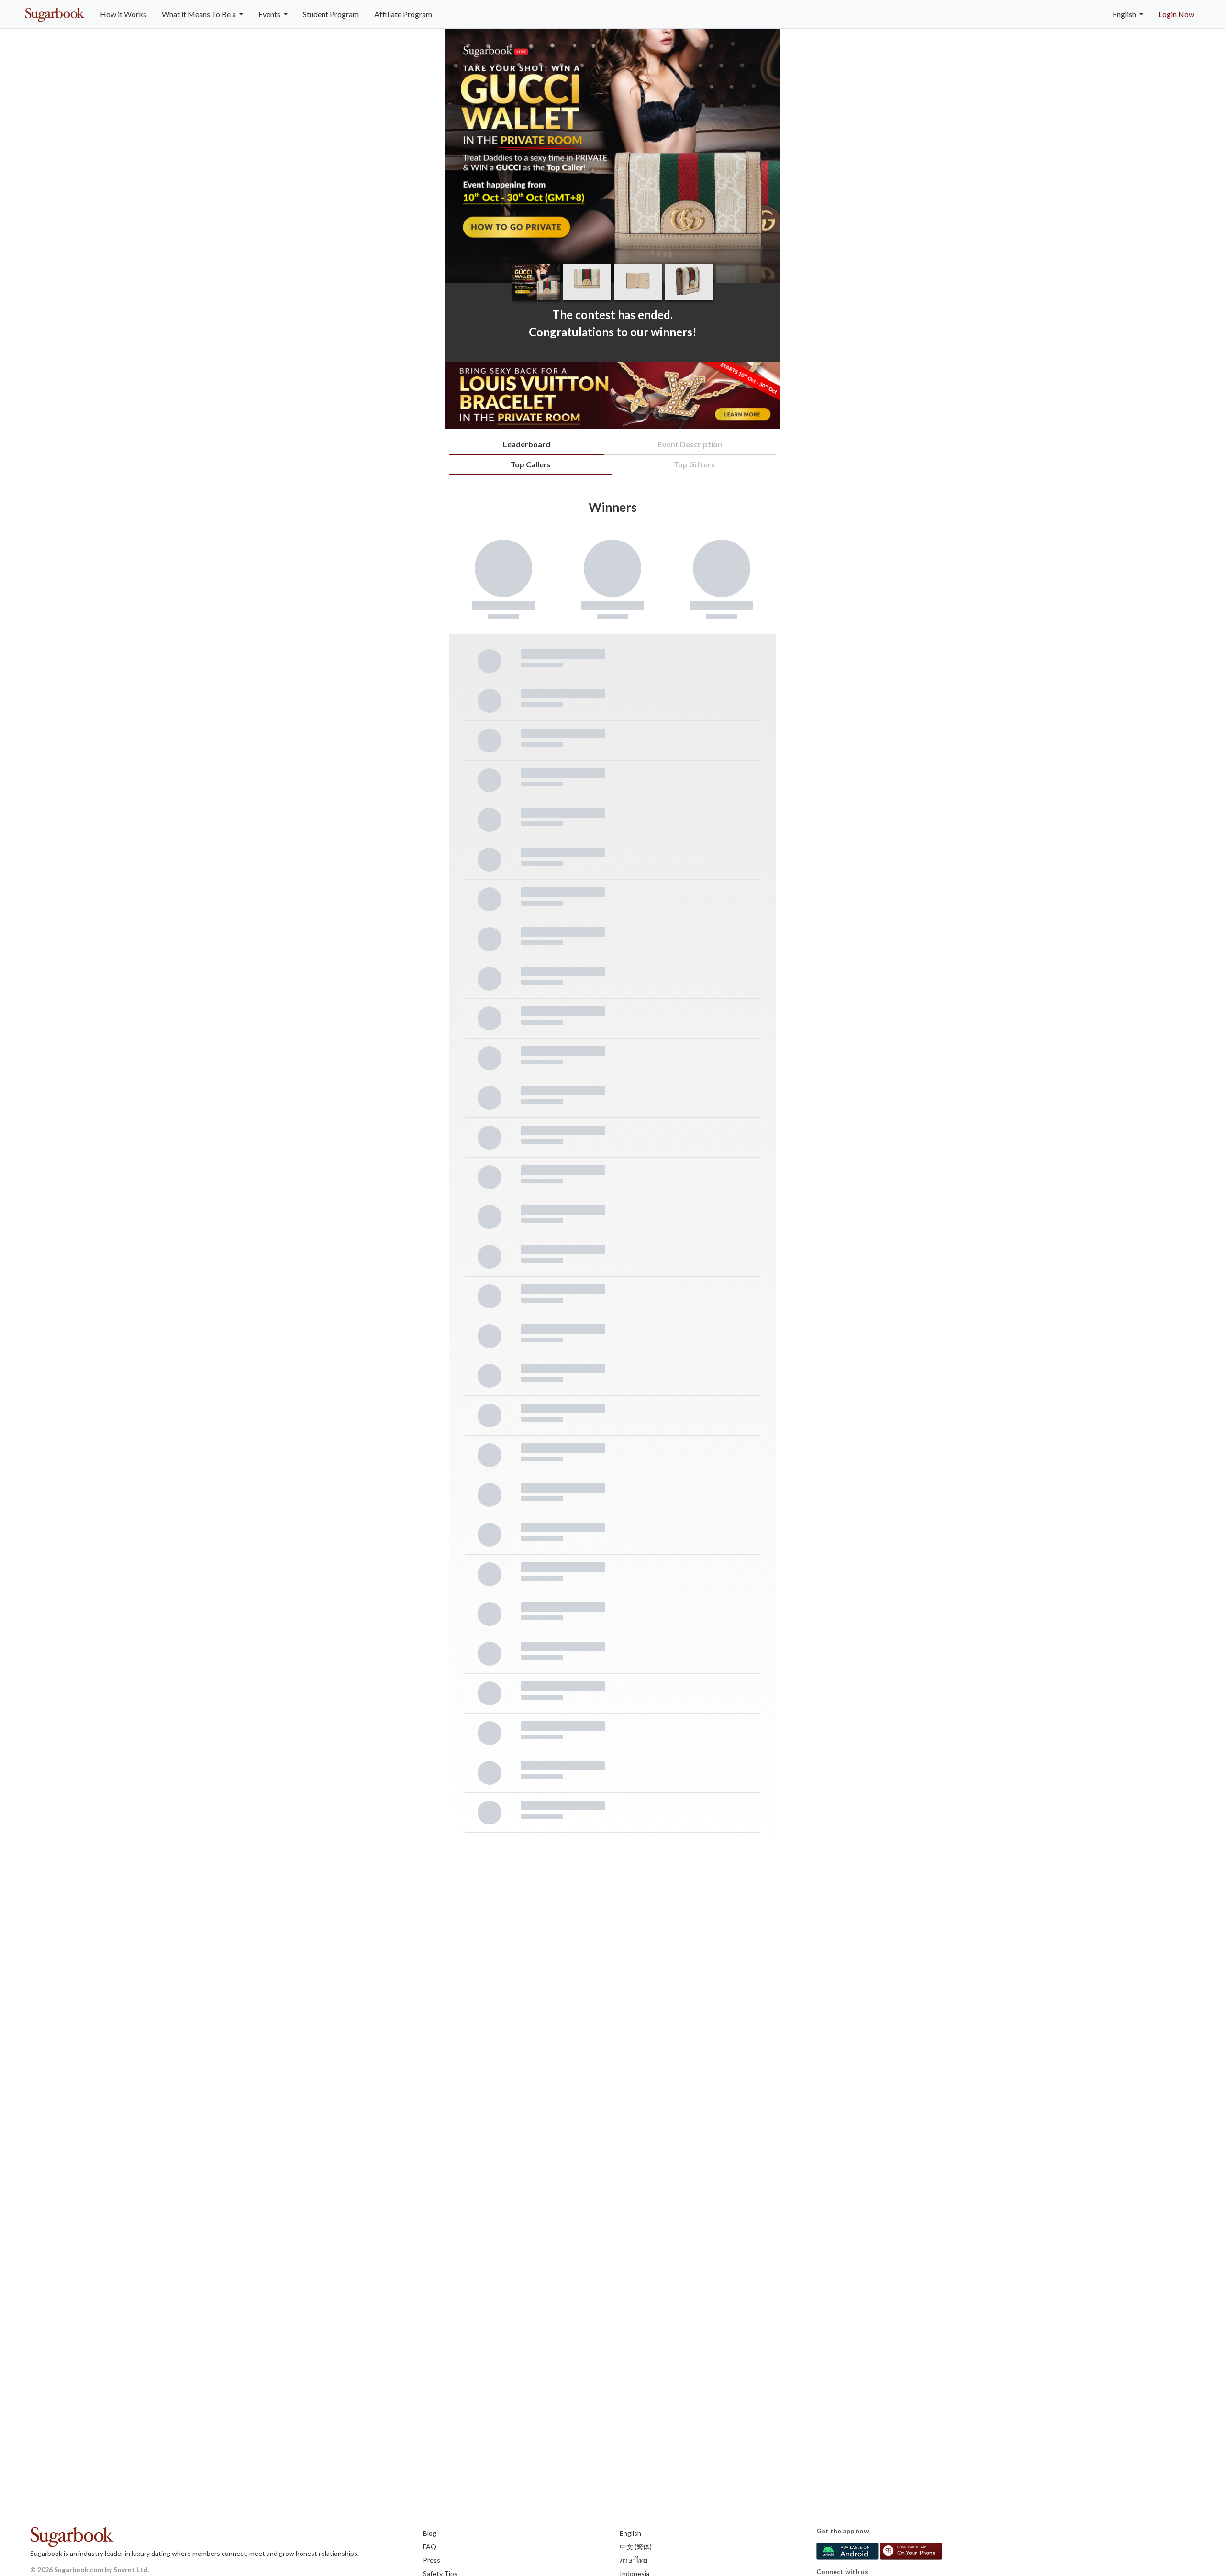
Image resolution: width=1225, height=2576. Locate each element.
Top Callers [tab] (531, 464)
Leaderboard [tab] (527, 444)
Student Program (331, 14)
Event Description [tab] (690, 444)
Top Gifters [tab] (694, 464)
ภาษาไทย (634, 2560)
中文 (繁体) (636, 2547)
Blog (430, 2533)
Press (432, 2560)
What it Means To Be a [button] (200, 14)
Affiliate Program (403, 14)
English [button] (1125, 14)
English (630, 2533)
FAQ (430, 2547)
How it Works (123, 14)
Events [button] (270, 14)
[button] (763, 156)
